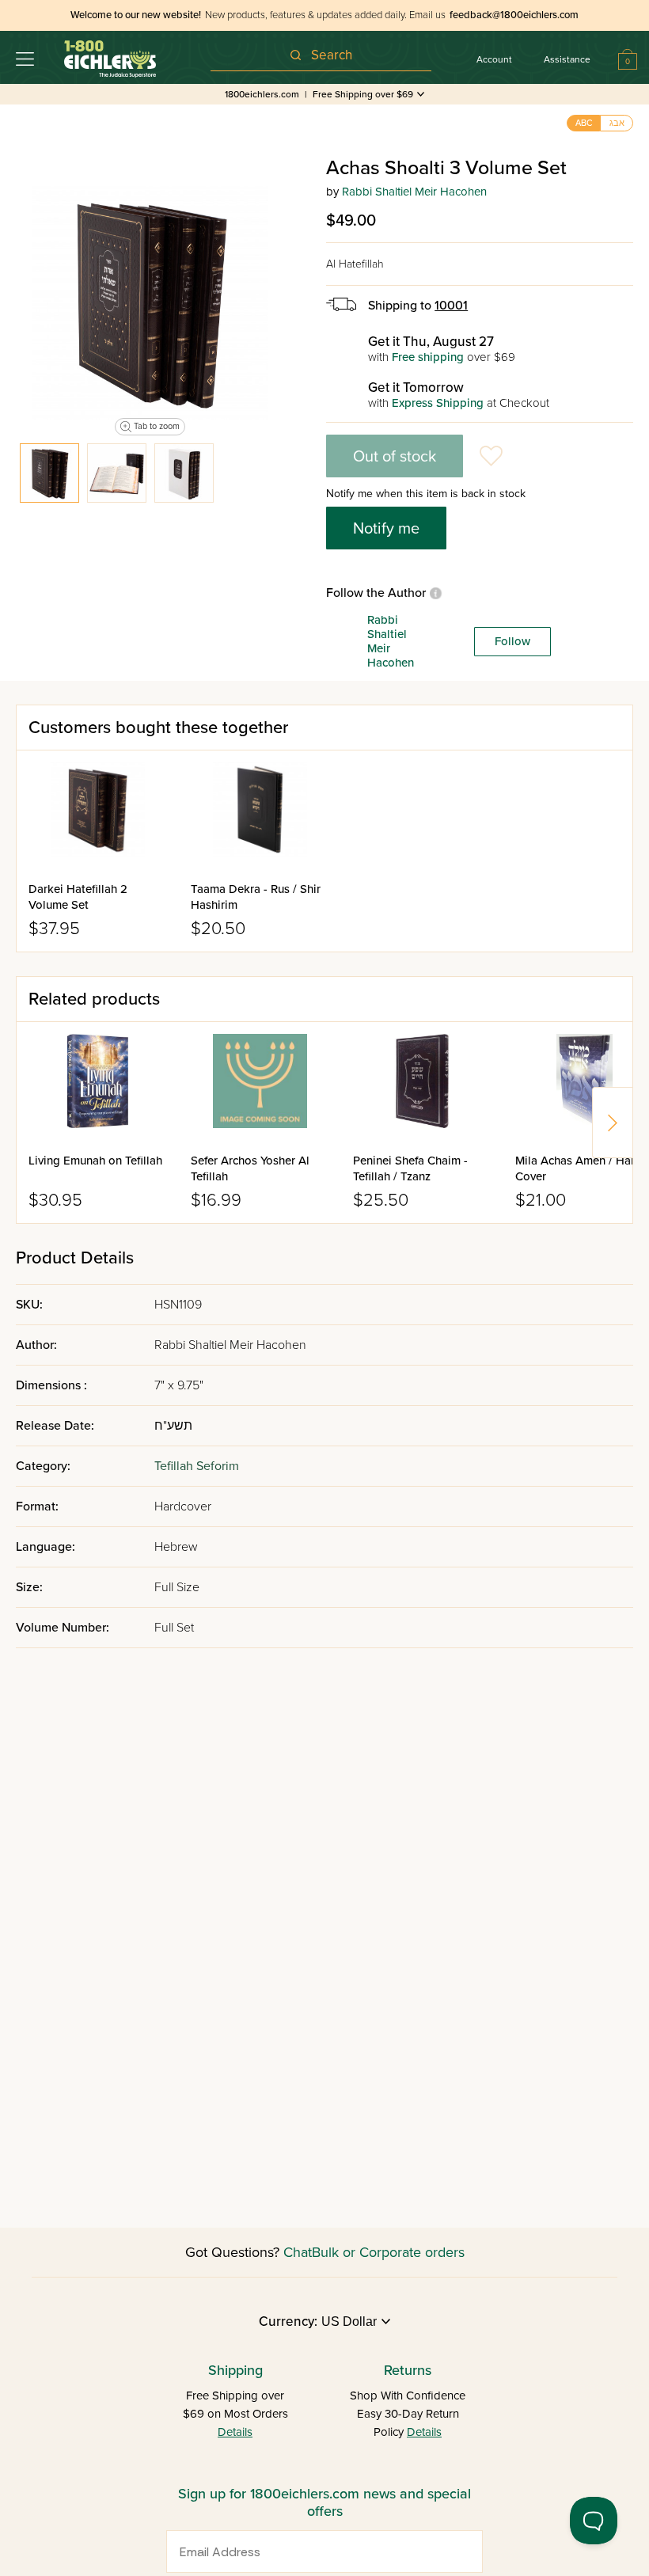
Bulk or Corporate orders (388, 2252)
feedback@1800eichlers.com (514, 15)
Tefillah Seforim (197, 1466)
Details (235, 2432)
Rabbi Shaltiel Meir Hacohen (414, 192)
